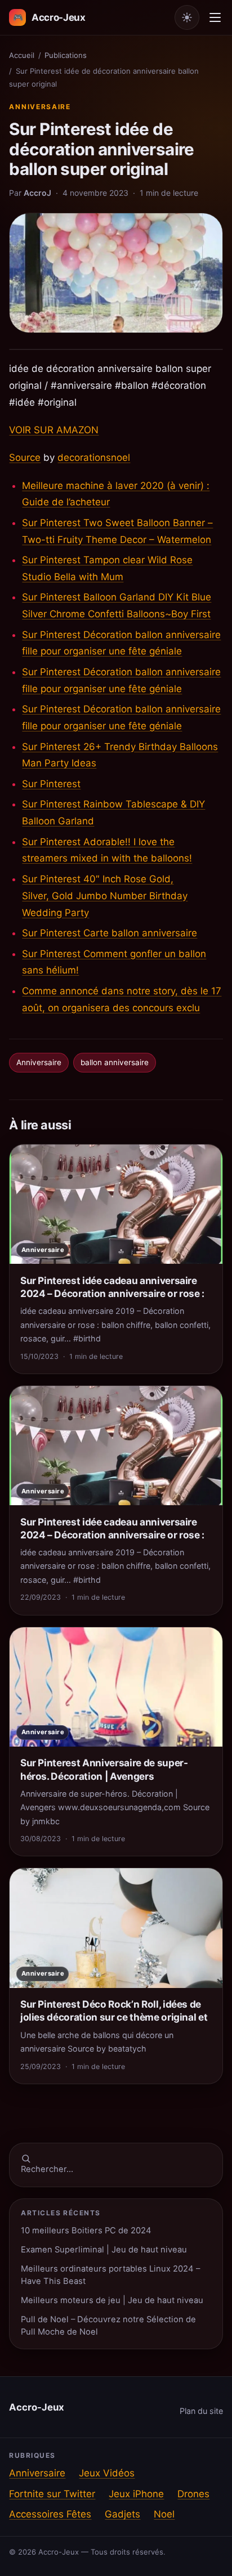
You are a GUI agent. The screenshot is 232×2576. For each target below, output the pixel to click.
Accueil (22, 55)
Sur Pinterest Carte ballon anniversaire (110, 933)
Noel (164, 2514)
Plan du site (201, 2411)
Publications (66, 55)
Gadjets (122, 2514)
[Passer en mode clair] (187, 17)
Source (25, 457)
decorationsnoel (94, 457)
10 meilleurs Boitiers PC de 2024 (86, 2231)
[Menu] (215, 17)
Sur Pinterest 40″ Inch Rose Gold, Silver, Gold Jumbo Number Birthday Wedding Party (105, 896)
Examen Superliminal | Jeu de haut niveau (104, 2250)
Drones (193, 2494)
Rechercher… (47, 2169)
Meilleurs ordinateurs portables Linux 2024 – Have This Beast (110, 2275)
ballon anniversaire (115, 1062)
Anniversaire (40, 107)
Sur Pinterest (51, 784)
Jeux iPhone (136, 2494)
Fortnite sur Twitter (52, 2494)
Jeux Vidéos (107, 2473)
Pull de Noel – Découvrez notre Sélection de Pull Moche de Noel (108, 2325)
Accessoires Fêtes (50, 2514)
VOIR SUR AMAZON (54, 430)
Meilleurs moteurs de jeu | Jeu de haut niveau (112, 2300)
